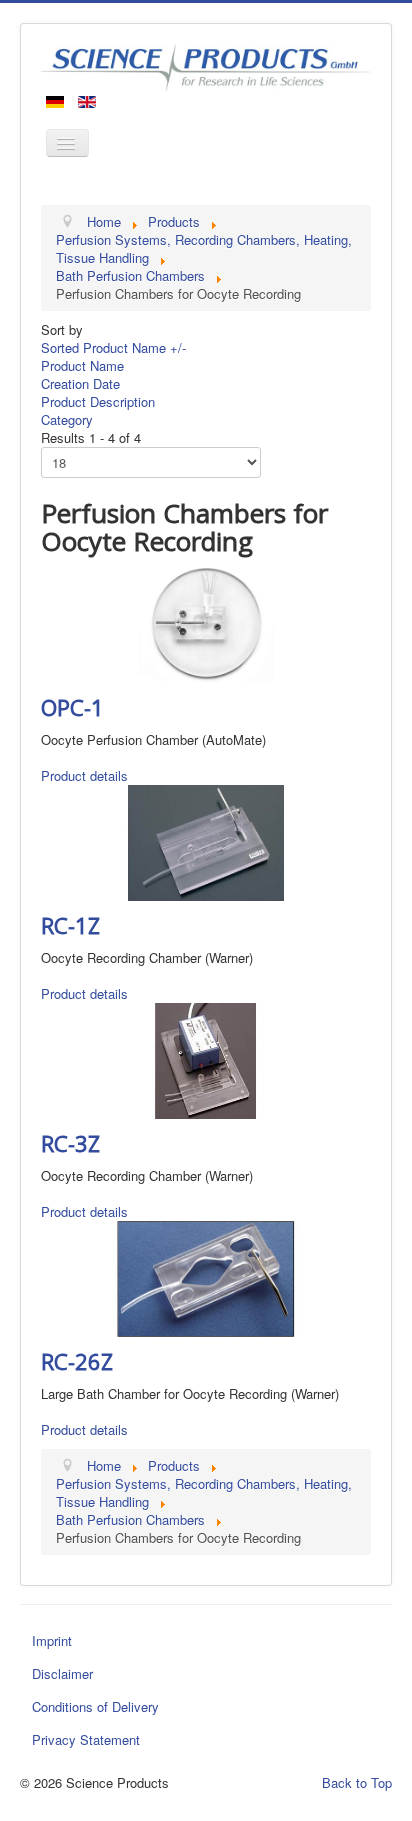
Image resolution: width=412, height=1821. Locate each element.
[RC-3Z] (206, 1058)
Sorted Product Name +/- (113, 347)
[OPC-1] (206, 623)
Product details (84, 775)
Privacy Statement (86, 1739)
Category (67, 419)
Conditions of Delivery (95, 1706)
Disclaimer (62, 1673)
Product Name (82, 365)
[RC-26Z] (206, 1276)
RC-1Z (70, 925)
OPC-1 (72, 707)
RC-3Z (70, 1143)
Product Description (98, 401)
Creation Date (80, 383)
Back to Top (357, 1782)
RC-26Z (77, 1361)
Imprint (52, 1640)
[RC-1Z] (206, 841)
